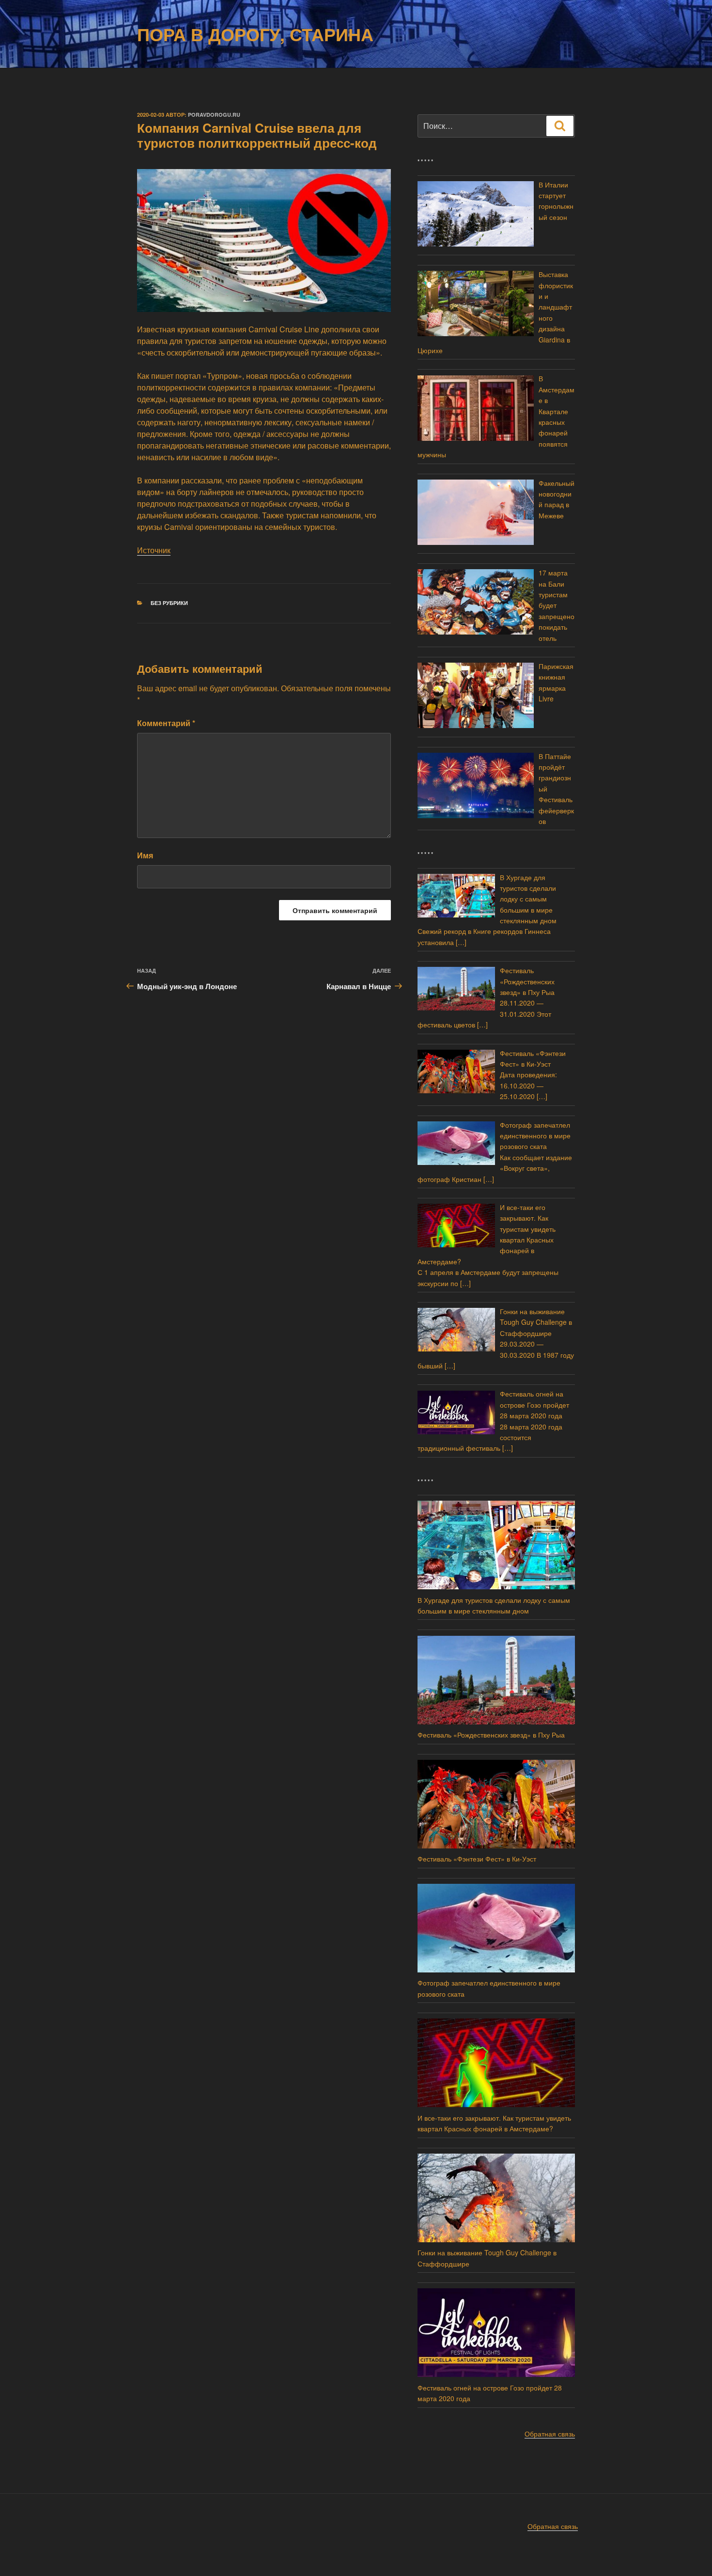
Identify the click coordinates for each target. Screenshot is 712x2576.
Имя (145, 855)
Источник (154, 550)
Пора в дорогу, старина (255, 34)
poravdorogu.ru (214, 115)
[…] (461, 942)
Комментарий (166, 723)
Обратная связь (550, 2434)
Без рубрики (169, 603)
